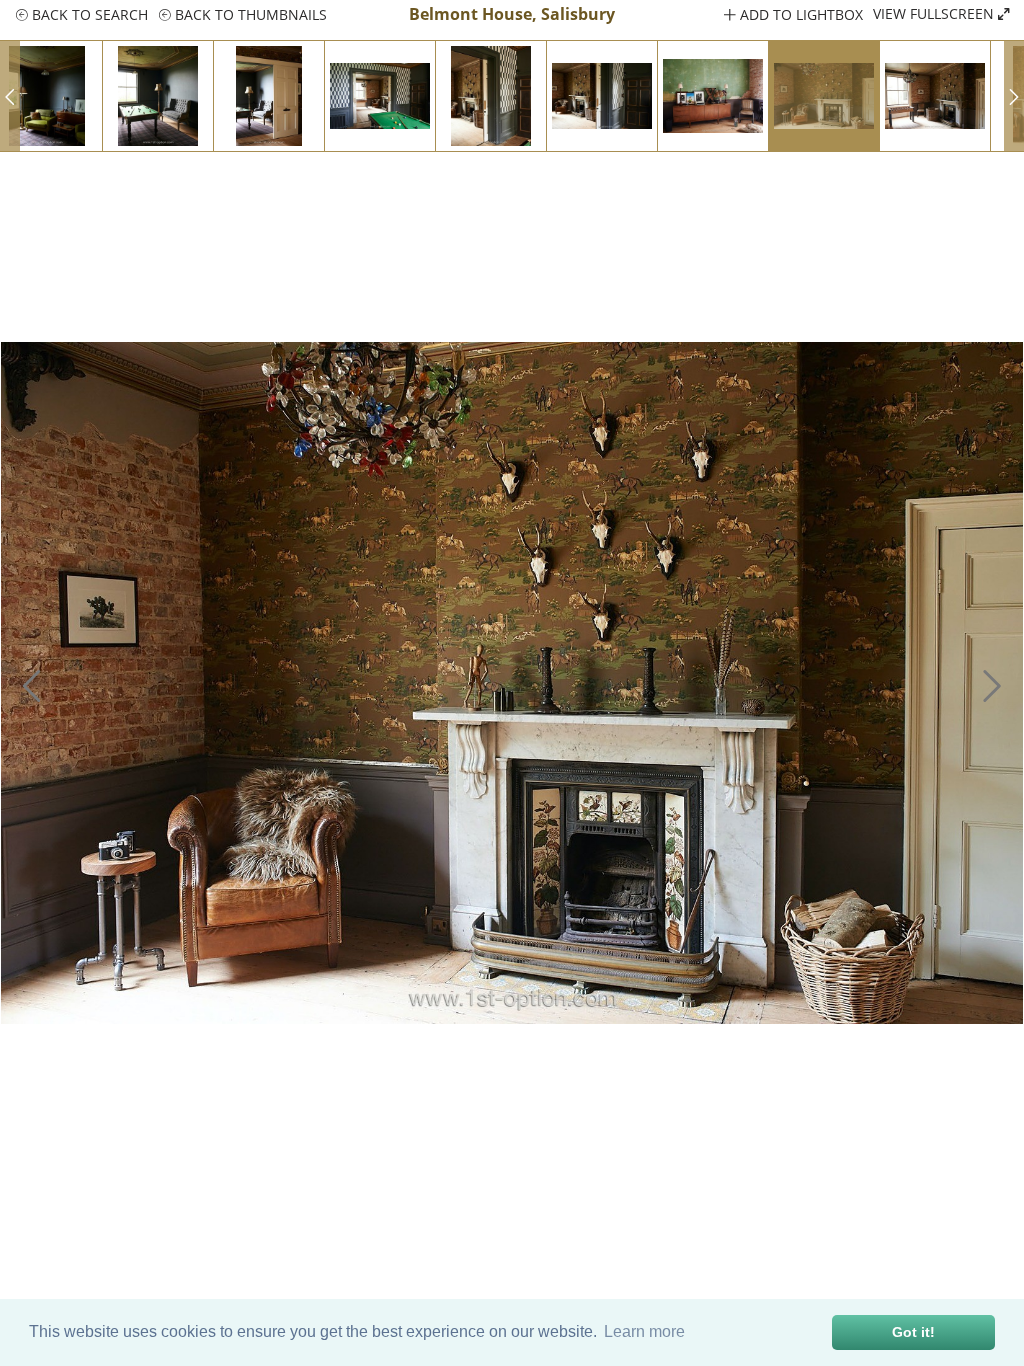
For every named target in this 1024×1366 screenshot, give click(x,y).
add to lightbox (799, 14)
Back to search (88, 14)
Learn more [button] (644, 1331)
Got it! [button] (913, 1332)
